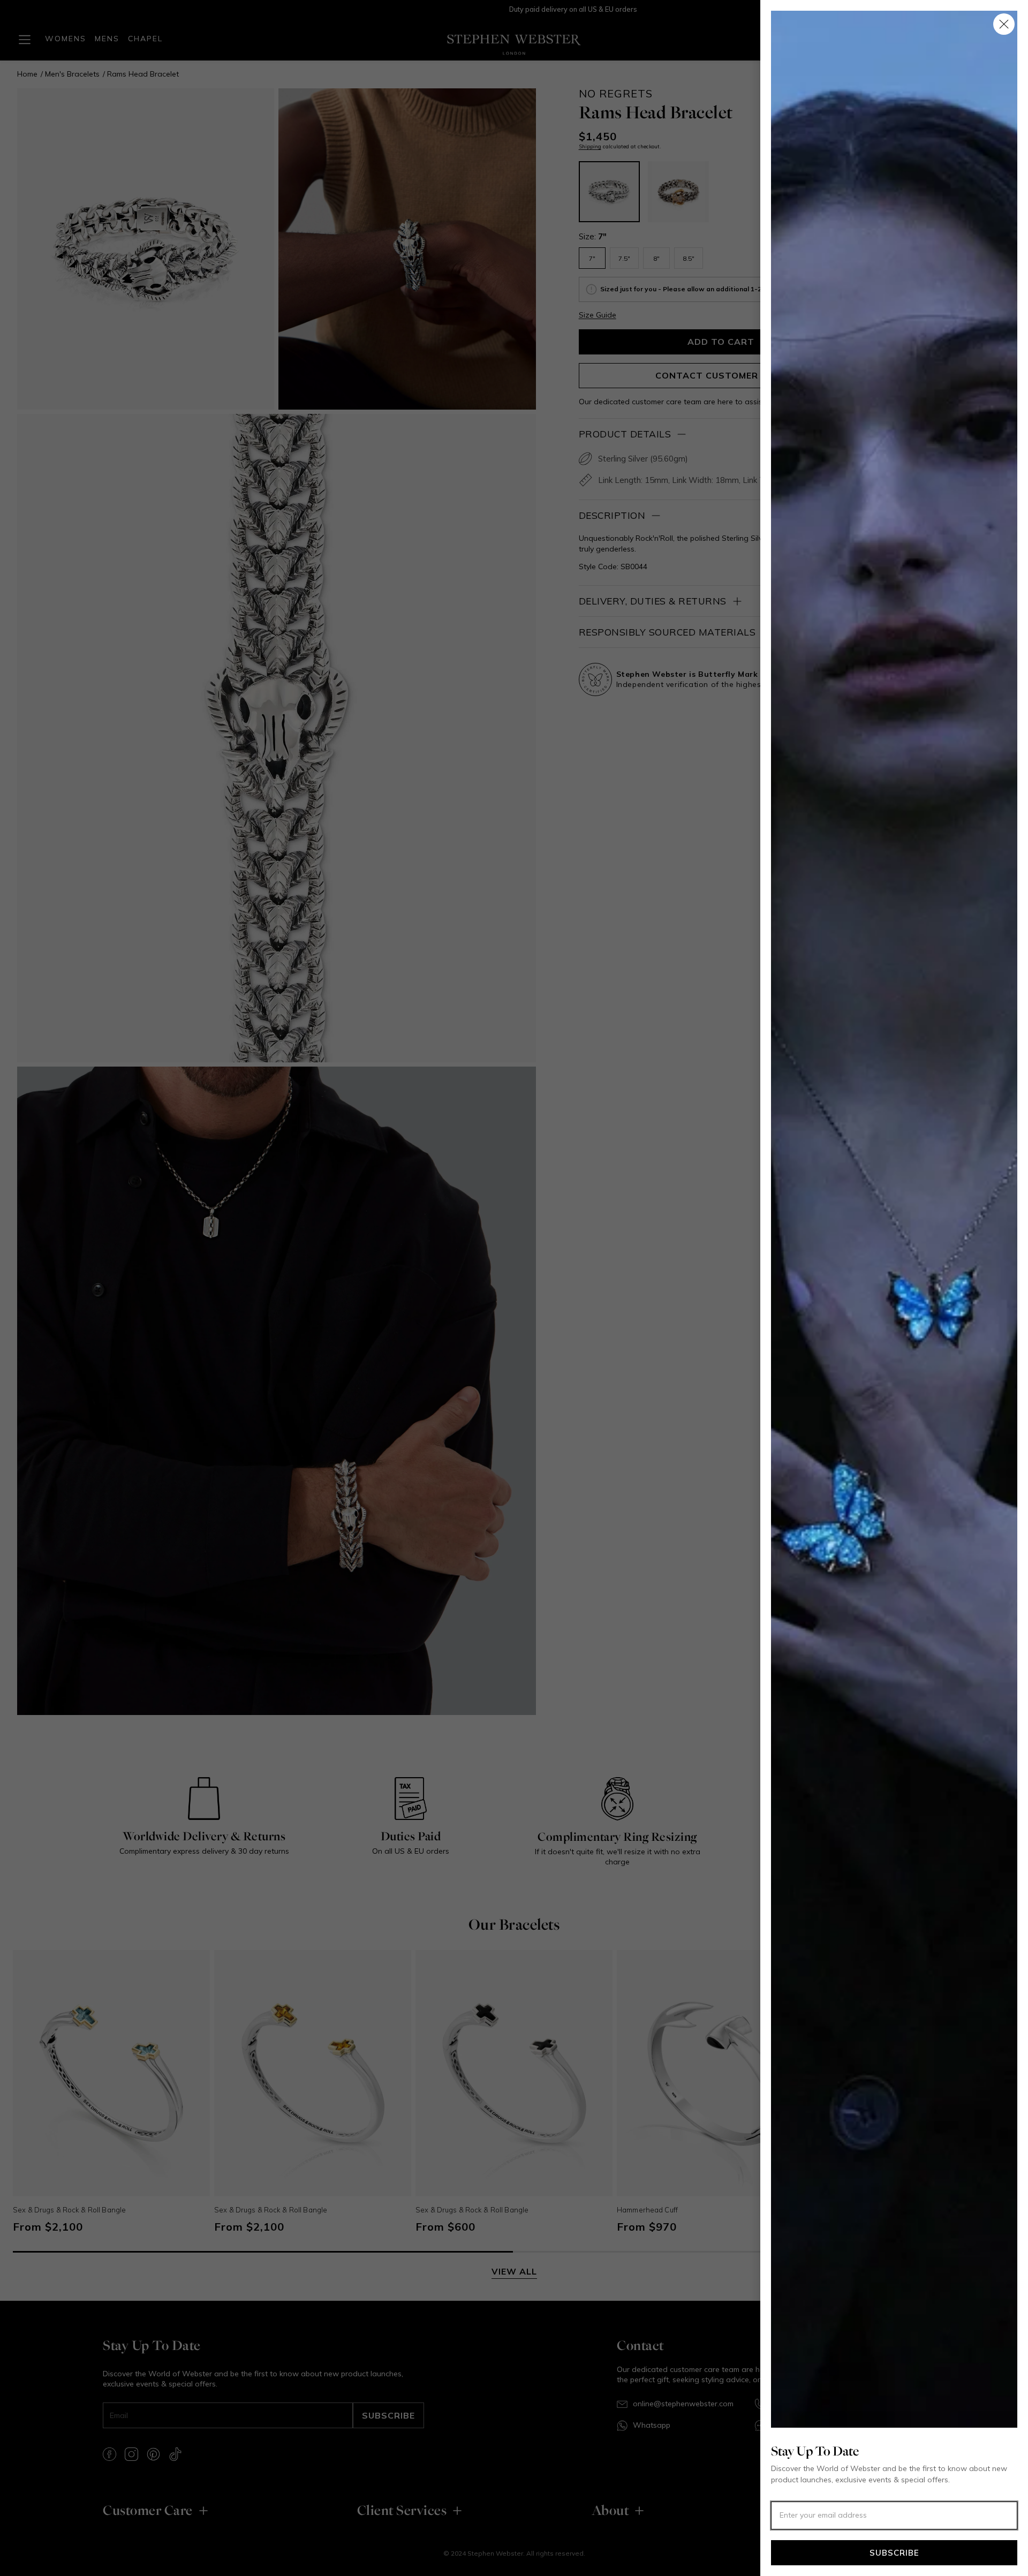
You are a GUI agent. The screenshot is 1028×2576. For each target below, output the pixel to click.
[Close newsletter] (1004, 24)
